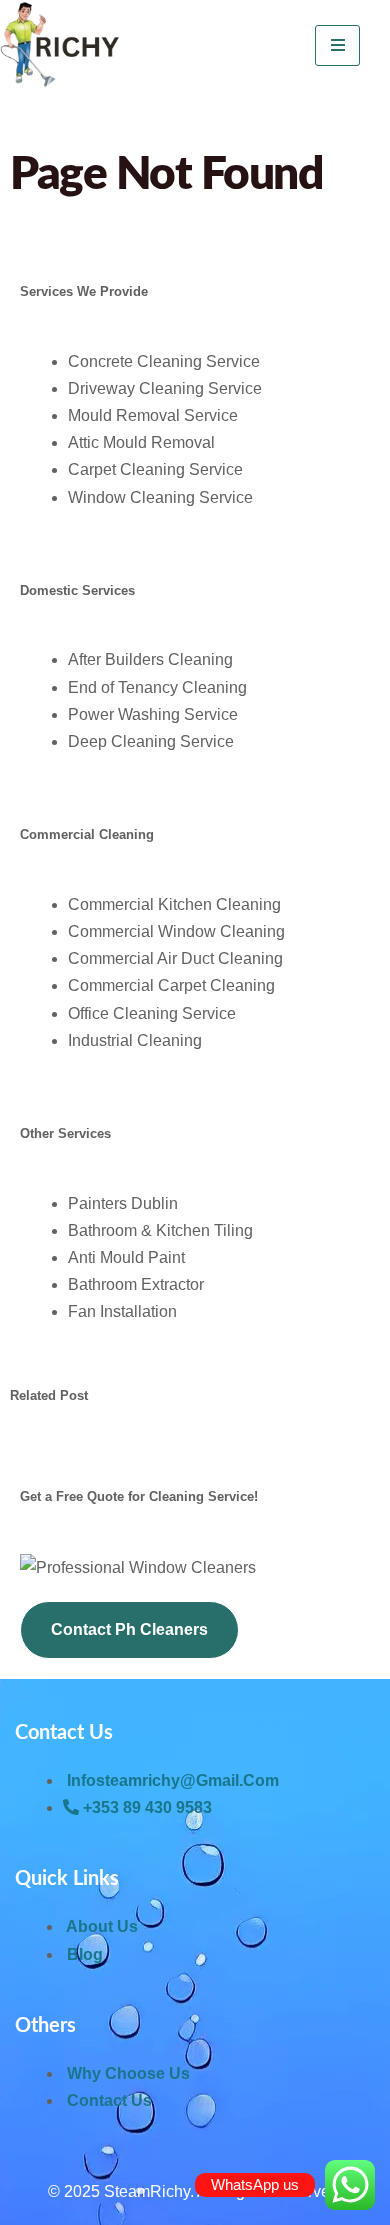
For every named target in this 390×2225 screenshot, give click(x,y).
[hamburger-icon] (337, 45)
